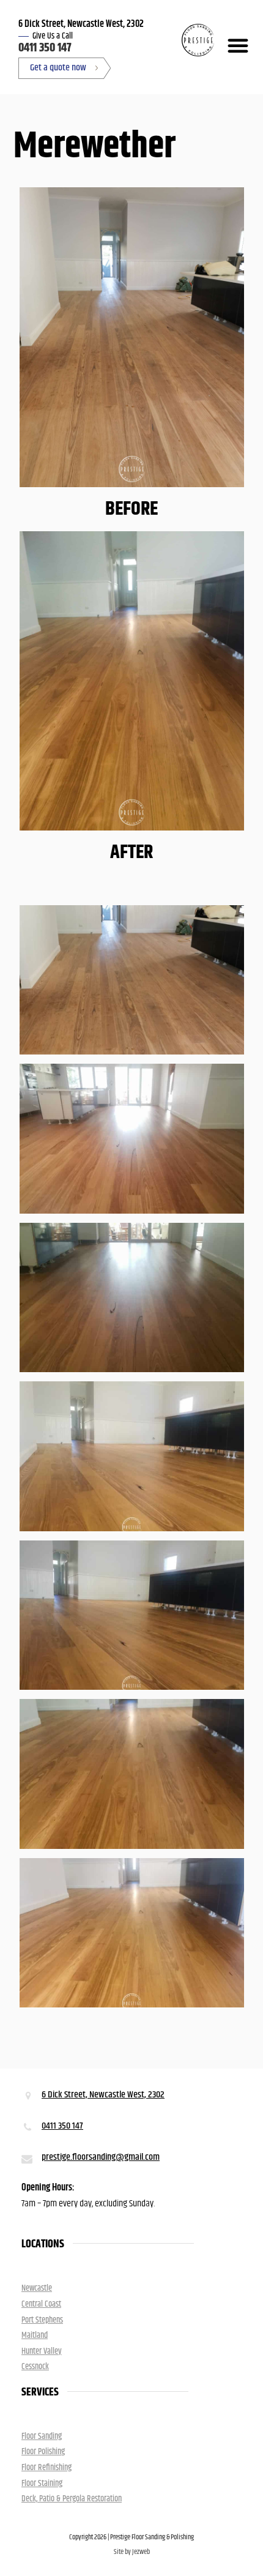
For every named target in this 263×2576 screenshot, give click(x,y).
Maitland (35, 2335)
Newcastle (37, 2288)
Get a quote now (58, 68)
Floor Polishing (43, 2452)
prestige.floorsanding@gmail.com (101, 2157)
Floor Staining (42, 2484)
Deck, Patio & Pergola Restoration (72, 2499)
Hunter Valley (42, 2351)
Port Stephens (42, 2320)
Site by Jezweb (132, 2552)
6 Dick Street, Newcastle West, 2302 (103, 2095)
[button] (235, 45)
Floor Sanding (42, 2436)
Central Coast (41, 2304)
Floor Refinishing (46, 2468)
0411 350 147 (45, 48)
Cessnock (35, 2367)
